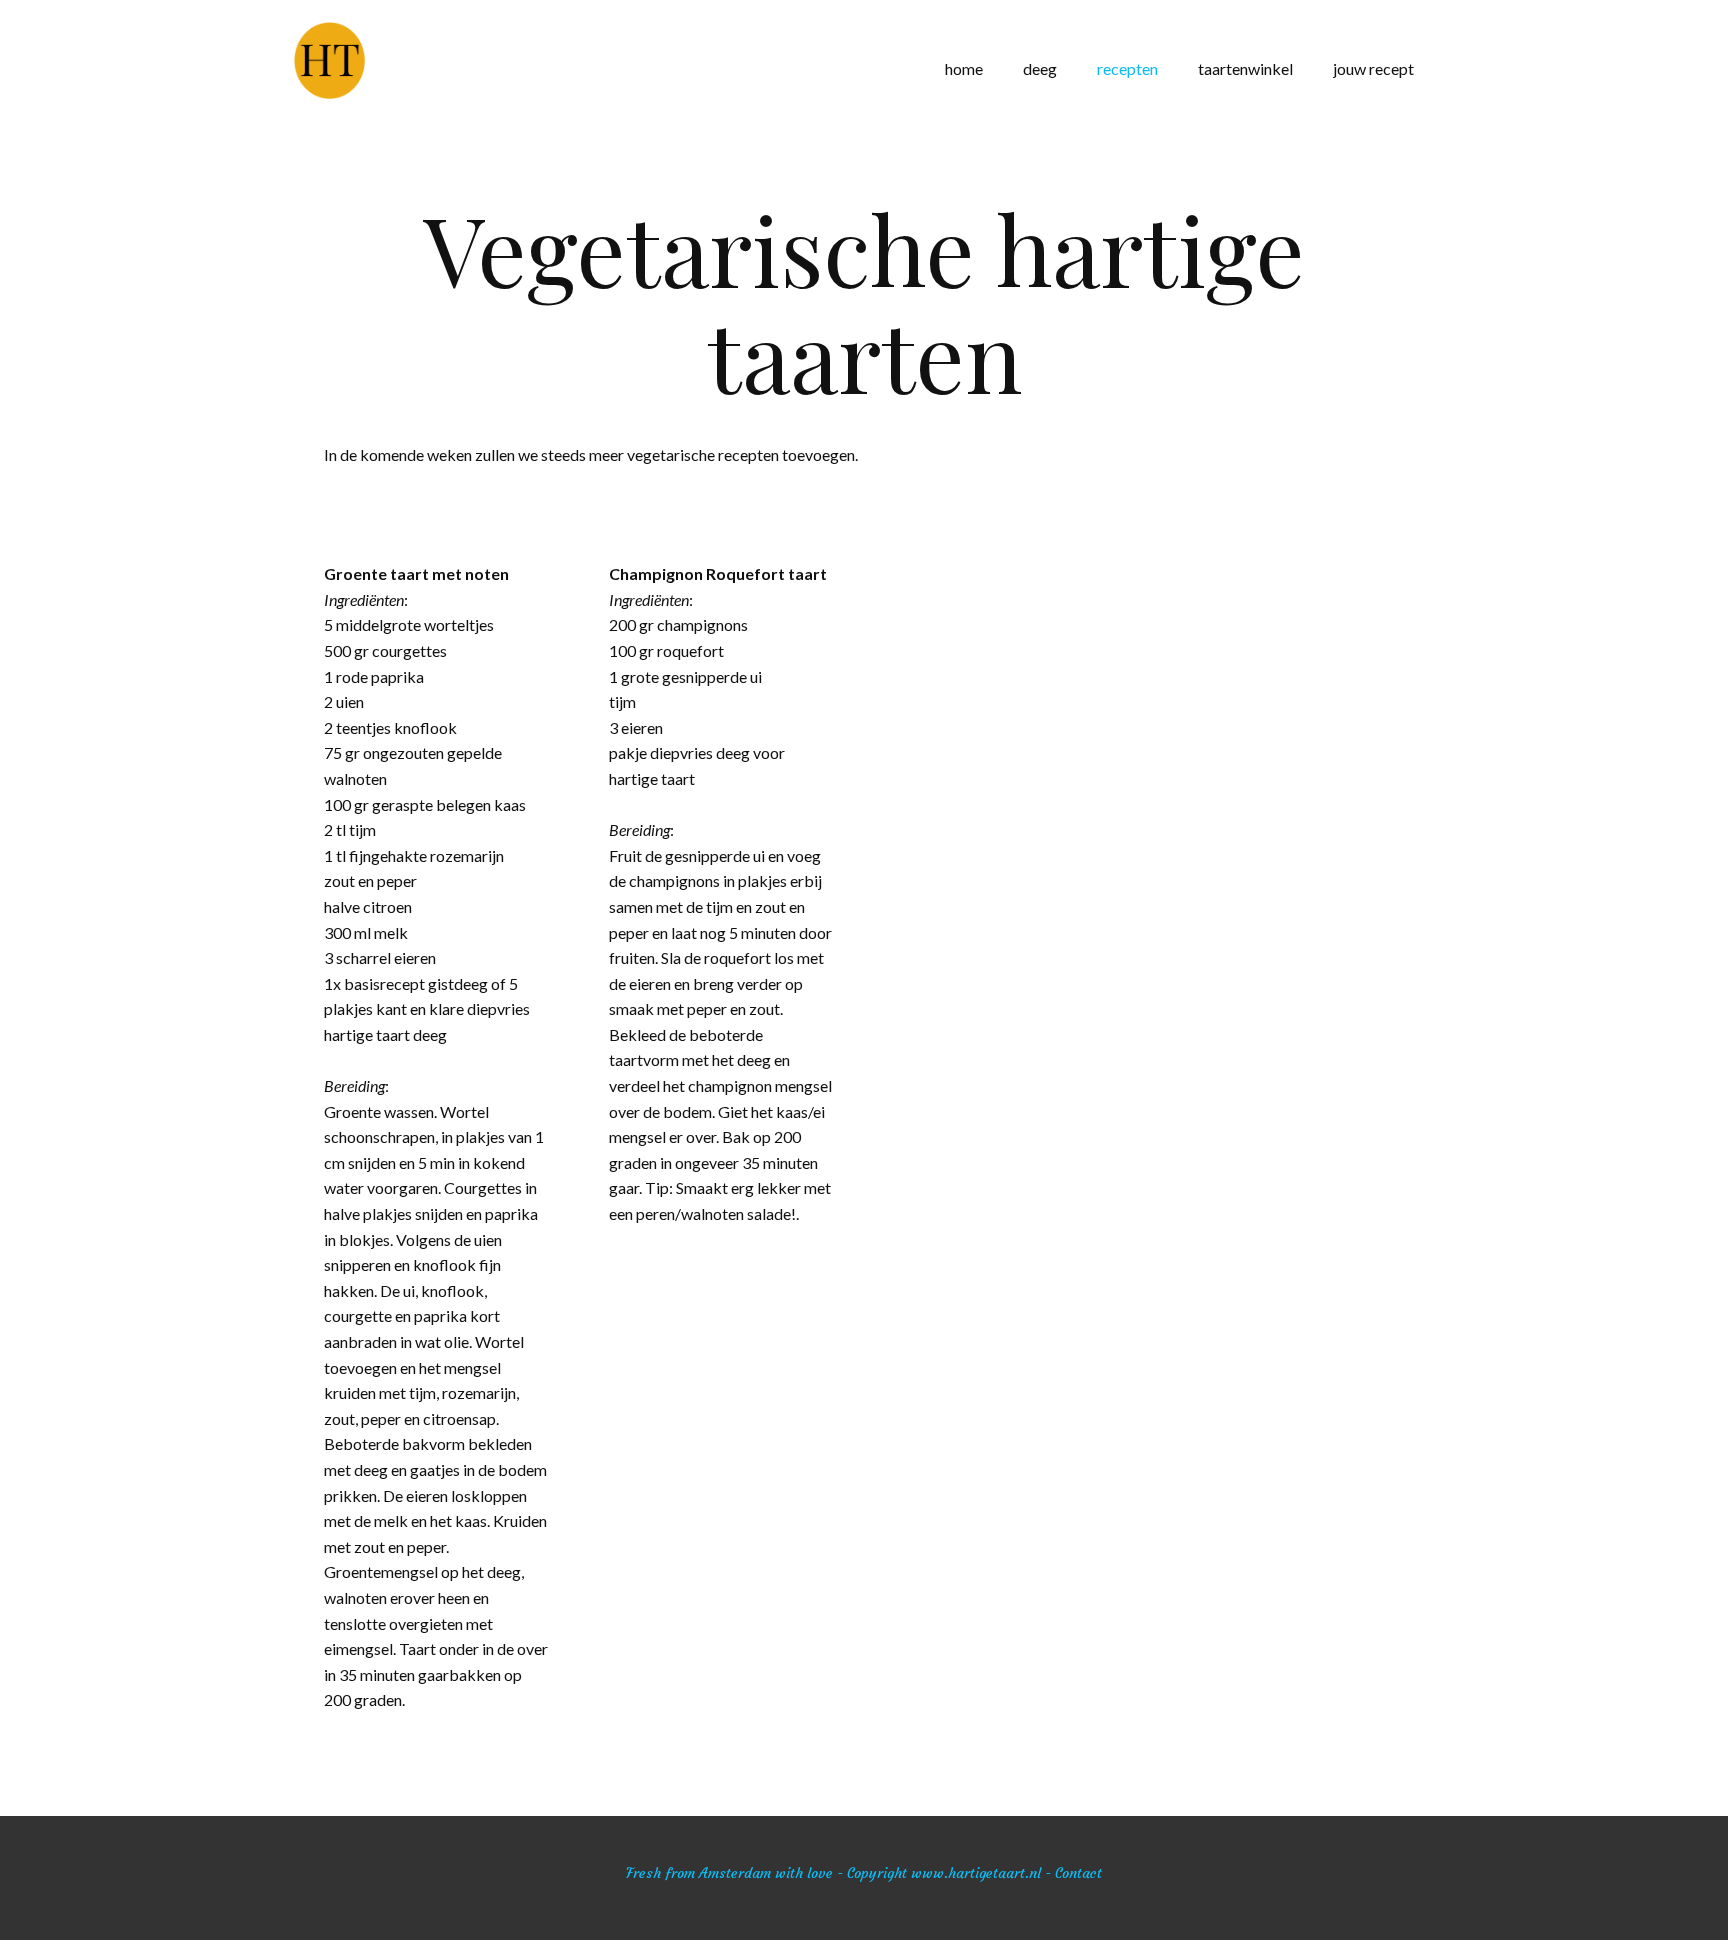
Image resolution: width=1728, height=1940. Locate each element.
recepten (1127, 68)
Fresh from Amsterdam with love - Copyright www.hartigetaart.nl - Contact (864, 1873)
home (964, 68)
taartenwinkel (1245, 68)
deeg (1040, 68)
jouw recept (1373, 68)
